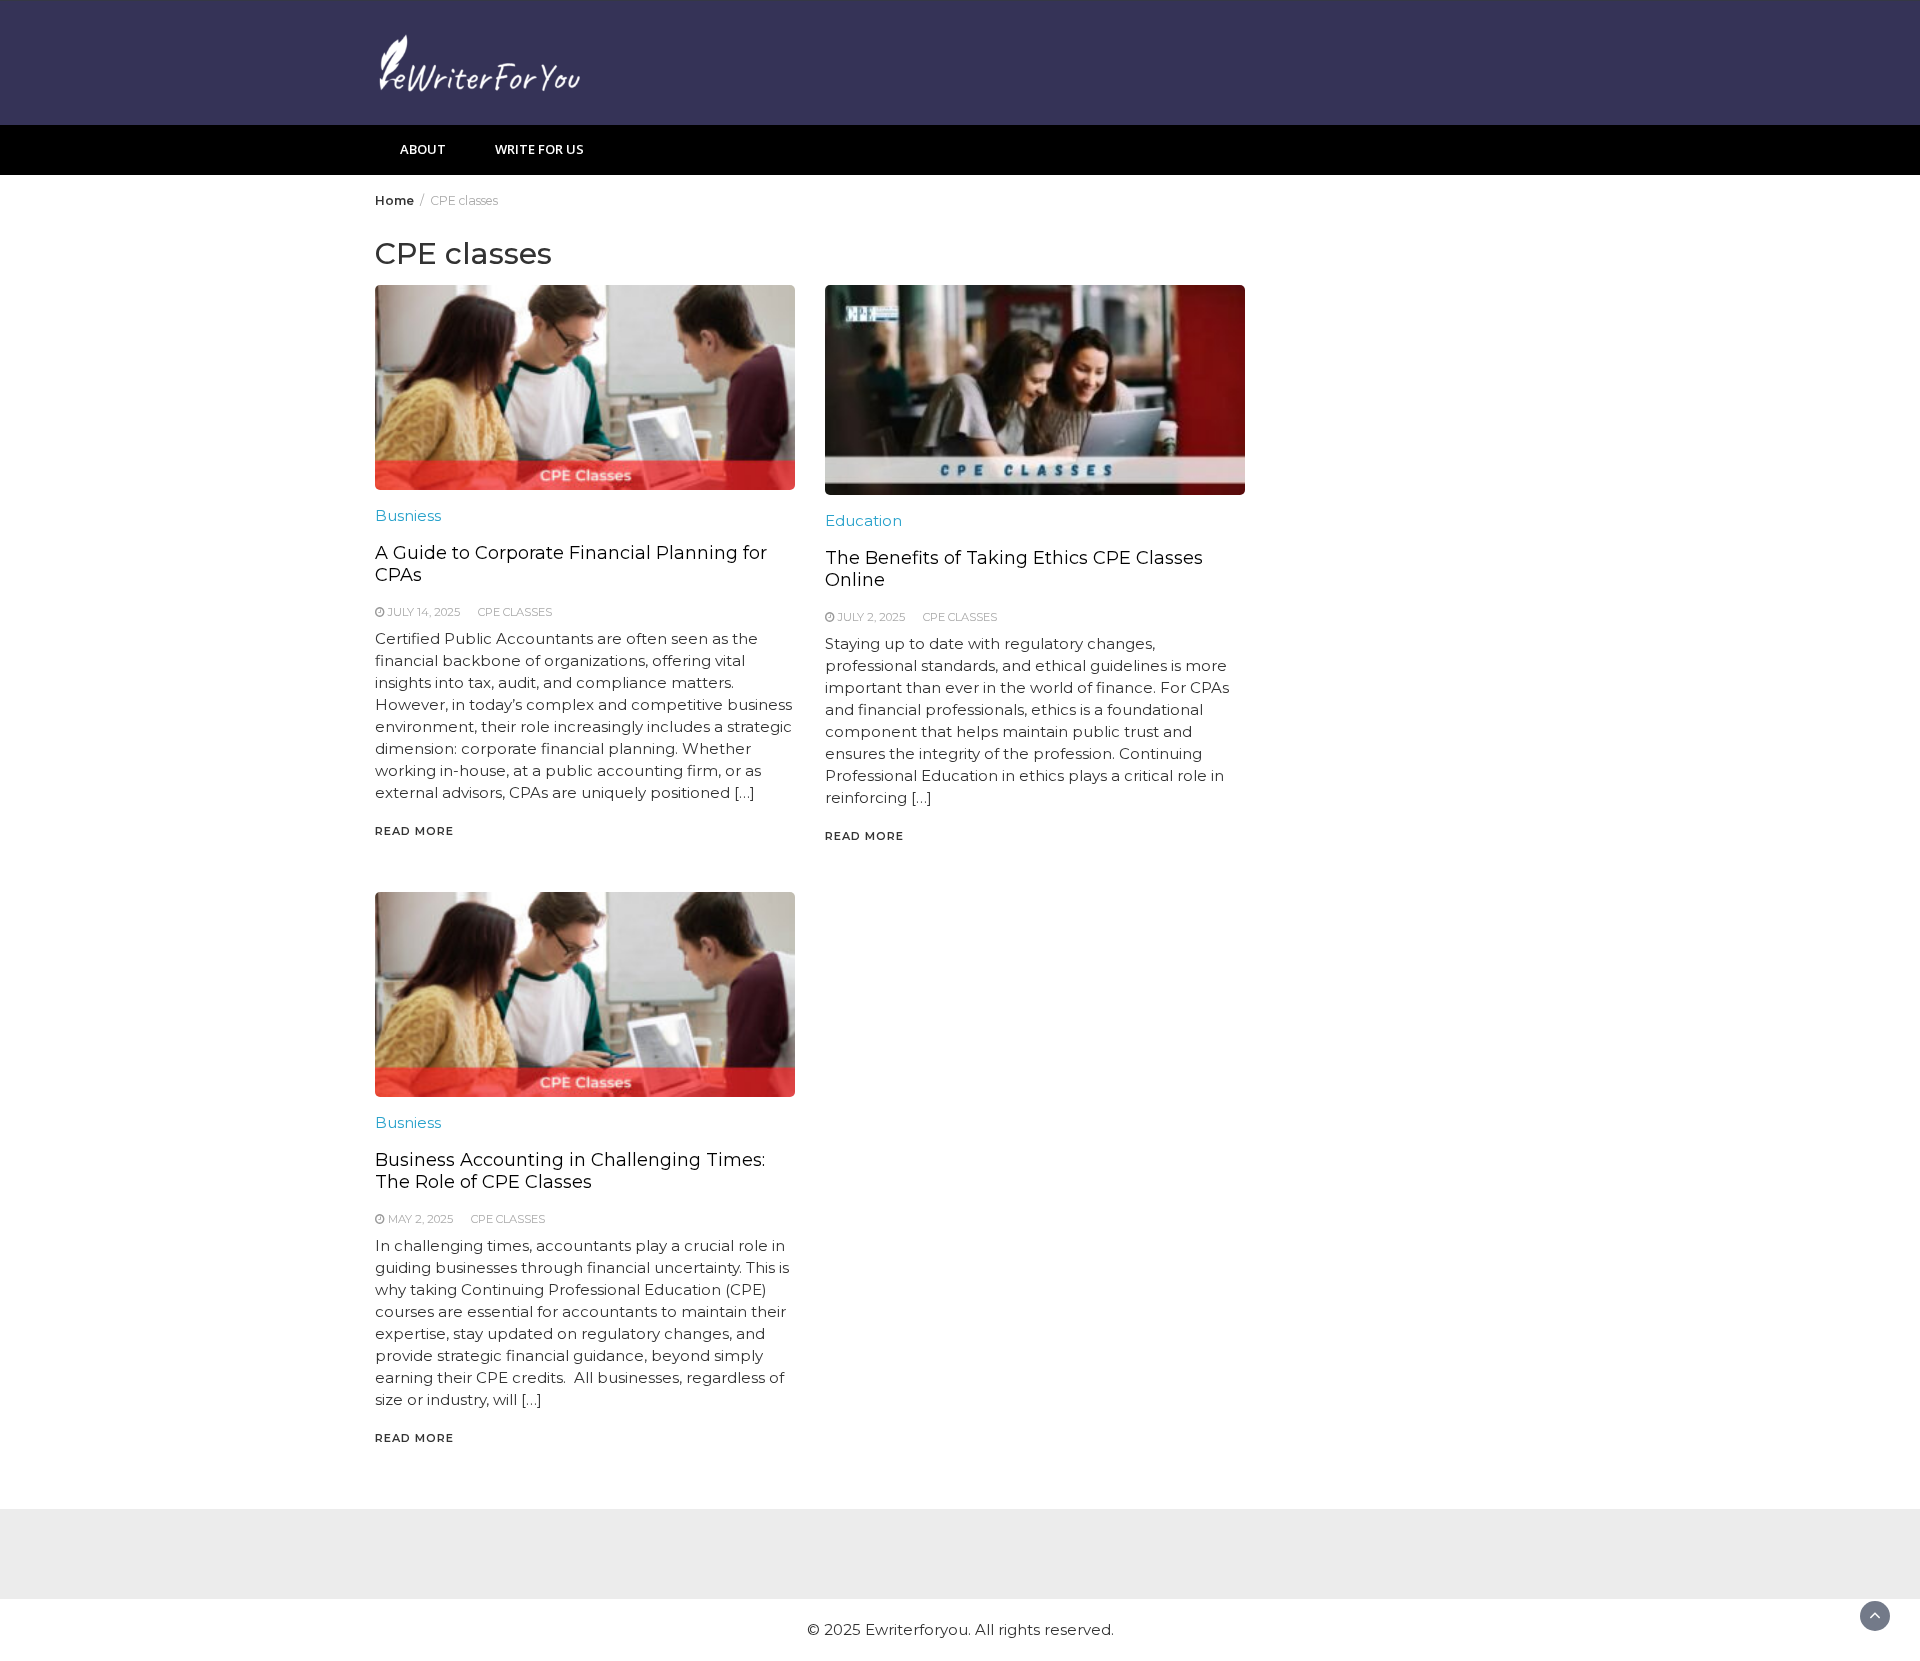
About (423, 149)
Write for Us (539, 149)
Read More (414, 831)
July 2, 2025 (871, 617)
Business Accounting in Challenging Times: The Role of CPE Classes (570, 1171)
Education (863, 520)
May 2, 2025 (420, 1219)
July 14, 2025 (424, 612)
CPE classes (515, 612)
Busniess (408, 515)
